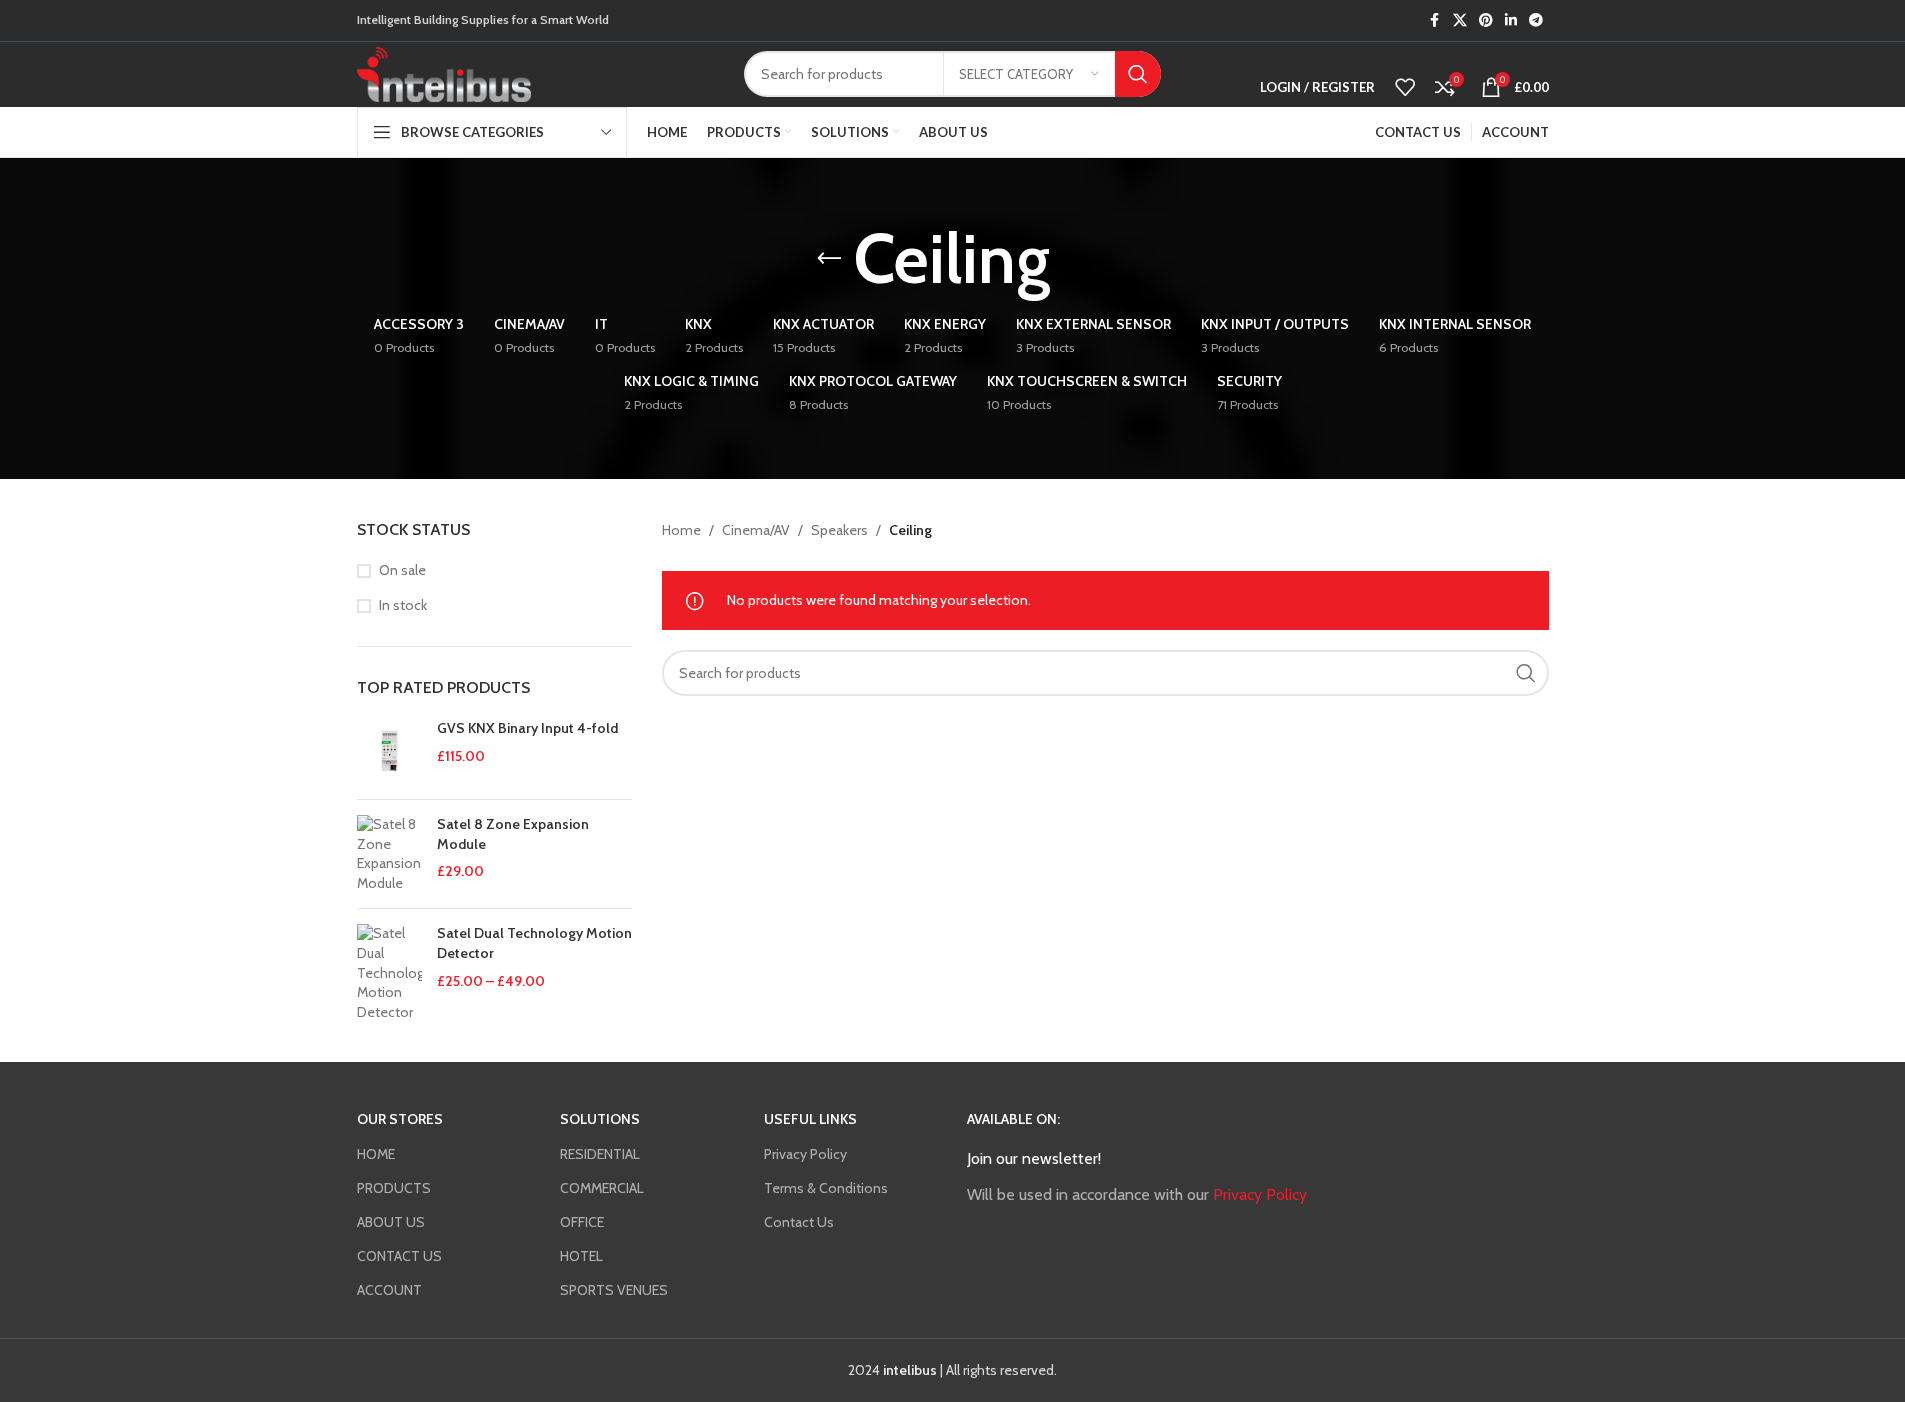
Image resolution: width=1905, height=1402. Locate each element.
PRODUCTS (394, 1188)
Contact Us (799, 1222)
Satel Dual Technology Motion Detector (534, 943)
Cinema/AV (756, 530)
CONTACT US (399, 1256)
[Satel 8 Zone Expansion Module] (389, 854)
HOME (376, 1154)
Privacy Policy (805, 1154)
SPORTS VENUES (614, 1290)
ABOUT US (391, 1222)
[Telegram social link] (1536, 20)
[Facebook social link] (1435, 20)
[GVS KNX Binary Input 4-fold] (389, 751)
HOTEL (581, 1256)
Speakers (839, 530)
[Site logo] (444, 73)
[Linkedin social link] (1511, 20)
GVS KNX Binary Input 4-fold (527, 728)
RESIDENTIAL (600, 1154)
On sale (402, 570)
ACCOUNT (389, 1290)
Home (681, 530)
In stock (403, 605)
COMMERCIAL (602, 1188)
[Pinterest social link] (1486, 20)
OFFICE (582, 1222)
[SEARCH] (1138, 74)
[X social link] (1460, 20)
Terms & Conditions (826, 1188)
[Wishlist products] (1405, 87)
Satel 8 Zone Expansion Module (513, 834)
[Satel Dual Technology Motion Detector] (389, 973)
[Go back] (829, 259)
